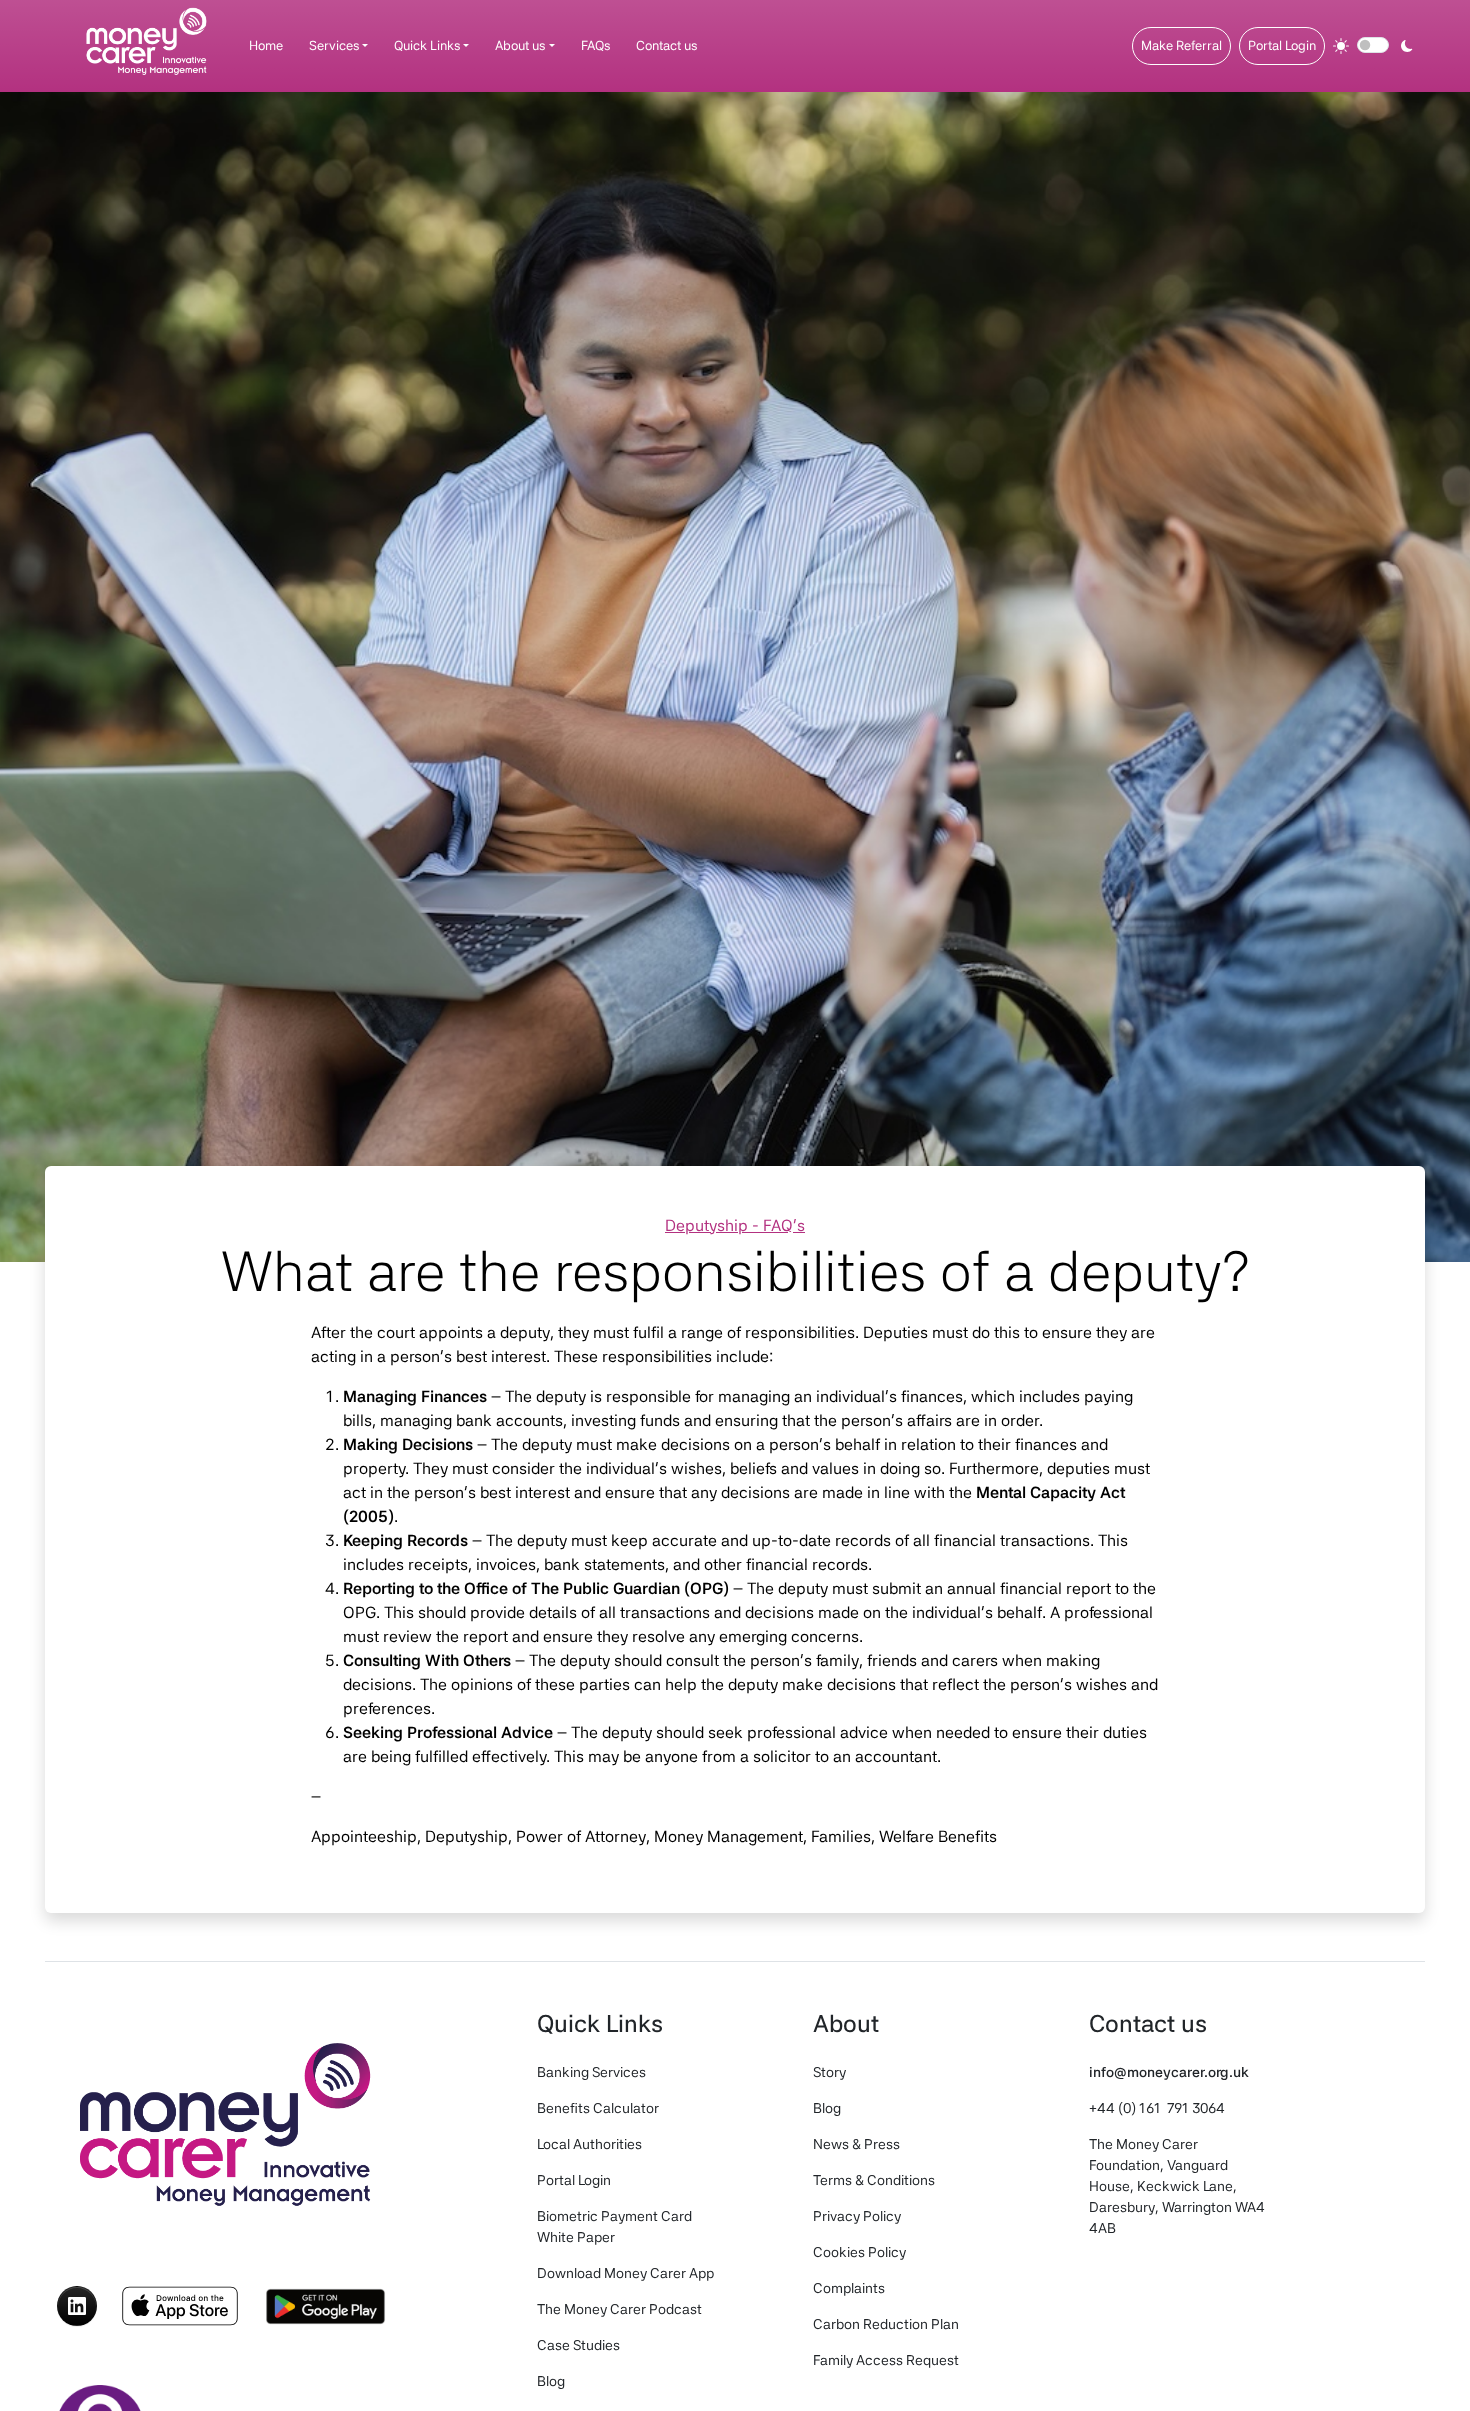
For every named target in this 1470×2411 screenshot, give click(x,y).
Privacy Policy (857, 2216)
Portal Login (1282, 45)
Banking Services (591, 2072)
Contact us (666, 45)
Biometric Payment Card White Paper (614, 2226)
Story (829, 2072)
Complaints (849, 2288)
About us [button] (520, 45)
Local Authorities (589, 2144)
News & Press (856, 2144)
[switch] (1373, 45)
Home (266, 45)
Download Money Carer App (625, 2273)
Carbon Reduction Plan (886, 2324)
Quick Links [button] (427, 45)
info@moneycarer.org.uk (1169, 2072)
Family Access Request (886, 2360)
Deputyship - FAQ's (735, 1225)
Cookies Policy (859, 2252)
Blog (551, 2381)
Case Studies (578, 2345)
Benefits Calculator (598, 2108)
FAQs (595, 45)
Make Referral (1181, 45)
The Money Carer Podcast (619, 2309)
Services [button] (334, 45)
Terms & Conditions (874, 2180)
